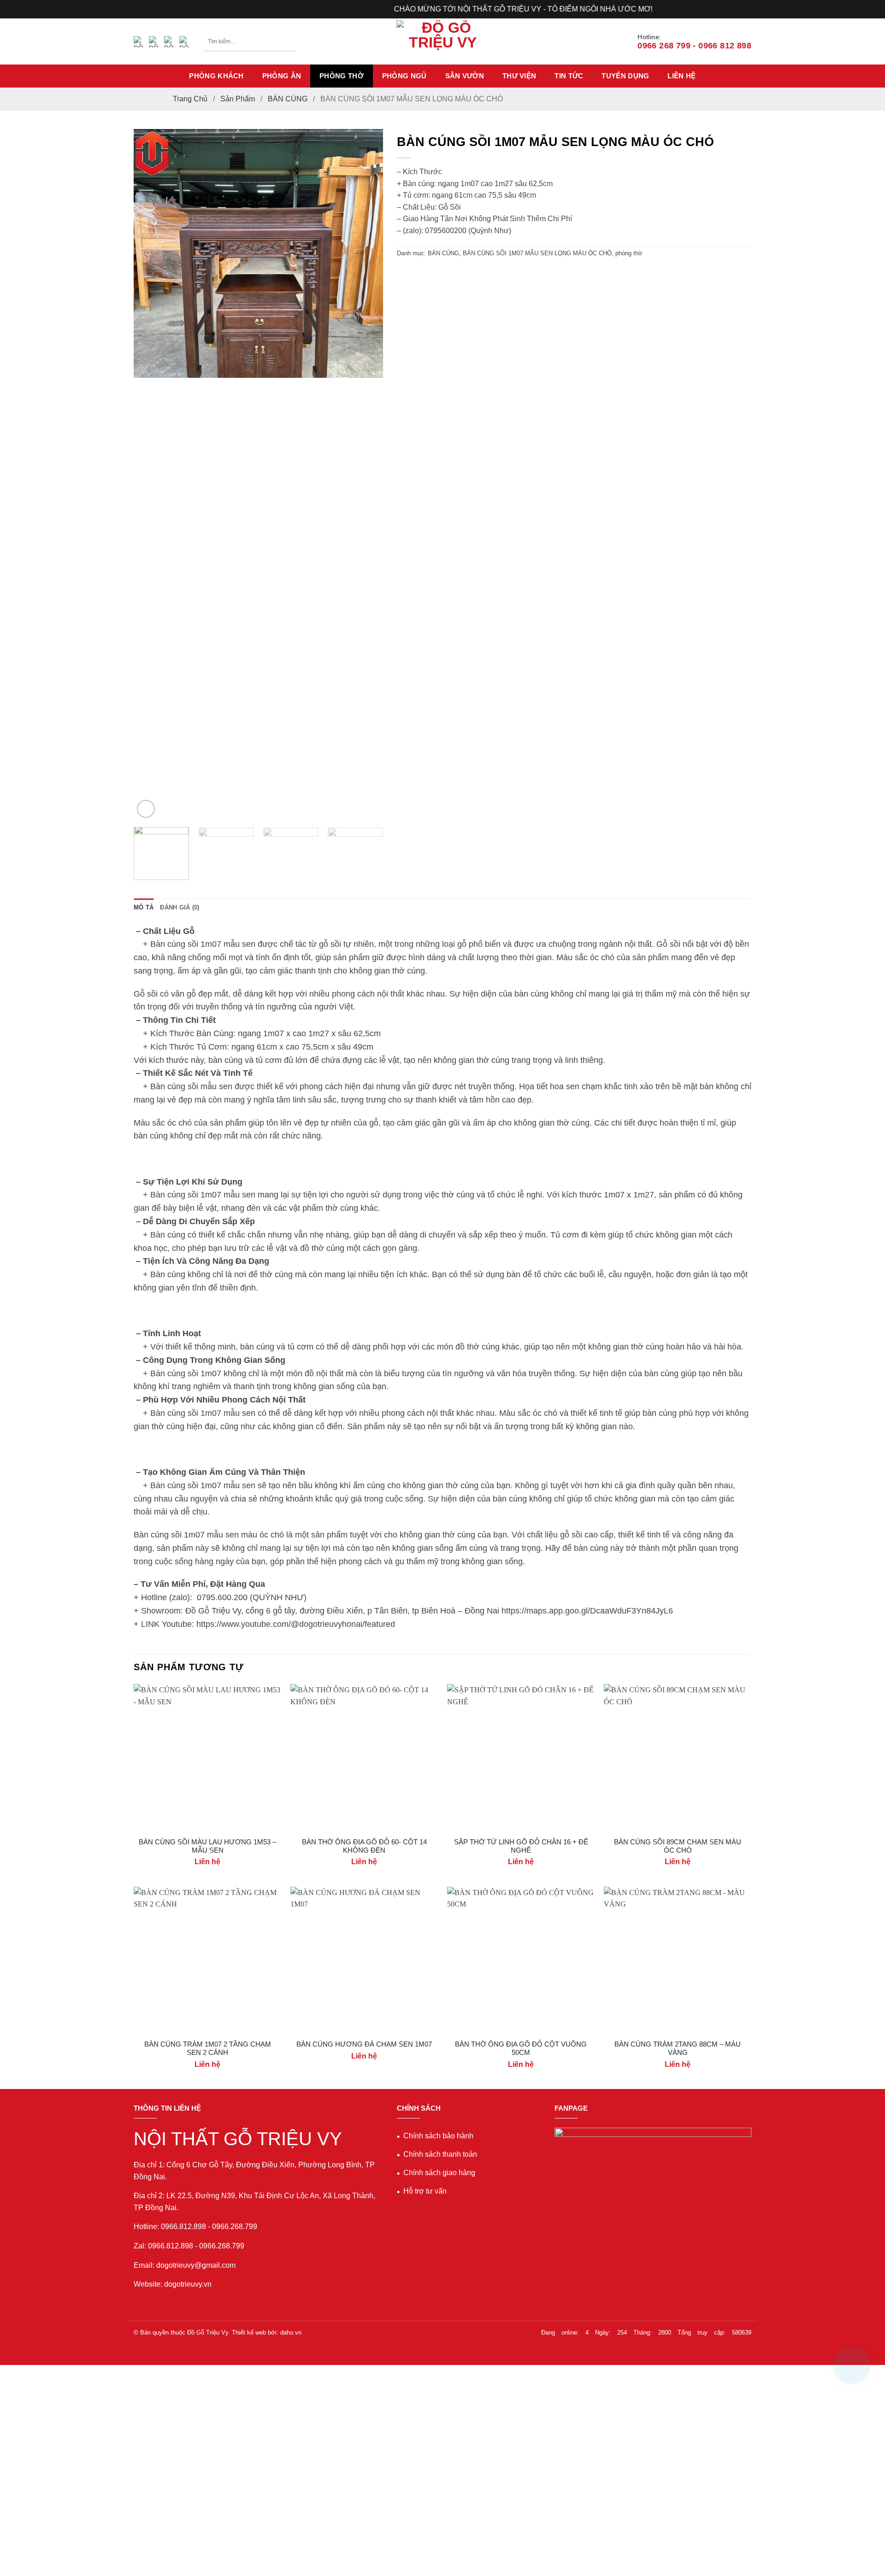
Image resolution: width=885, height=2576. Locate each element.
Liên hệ (681, 76)
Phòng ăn (282, 76)
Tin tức (569, 76)
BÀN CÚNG (288, 99)
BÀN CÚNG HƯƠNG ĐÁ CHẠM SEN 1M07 (364, 2044)
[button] (146, 809)
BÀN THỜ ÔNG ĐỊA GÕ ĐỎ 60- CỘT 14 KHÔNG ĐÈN (364, 1846)
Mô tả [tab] (144, 907)
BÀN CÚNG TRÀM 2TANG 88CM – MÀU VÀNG (678, 2048)
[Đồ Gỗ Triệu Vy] (442, 41)
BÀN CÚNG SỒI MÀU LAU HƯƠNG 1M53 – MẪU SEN (207, 1846)
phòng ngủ (404, 76)
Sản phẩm (238, 99)
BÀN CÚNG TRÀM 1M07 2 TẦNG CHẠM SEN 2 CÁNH (208, 2048)
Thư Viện (519, 76)
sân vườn (465, 76)
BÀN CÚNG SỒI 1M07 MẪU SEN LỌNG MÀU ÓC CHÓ (537, 253)
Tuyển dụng (625, 76)
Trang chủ (190, 99)
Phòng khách (216, 76)
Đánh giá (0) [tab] (180, 907)
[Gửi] (287, 41)
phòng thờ (342, 76)
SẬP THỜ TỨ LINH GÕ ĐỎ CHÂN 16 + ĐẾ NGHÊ (521, 1846)
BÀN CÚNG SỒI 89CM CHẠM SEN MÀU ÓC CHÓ (678, 1846)
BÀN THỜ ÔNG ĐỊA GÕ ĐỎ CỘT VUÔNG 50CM (521, 2048)
